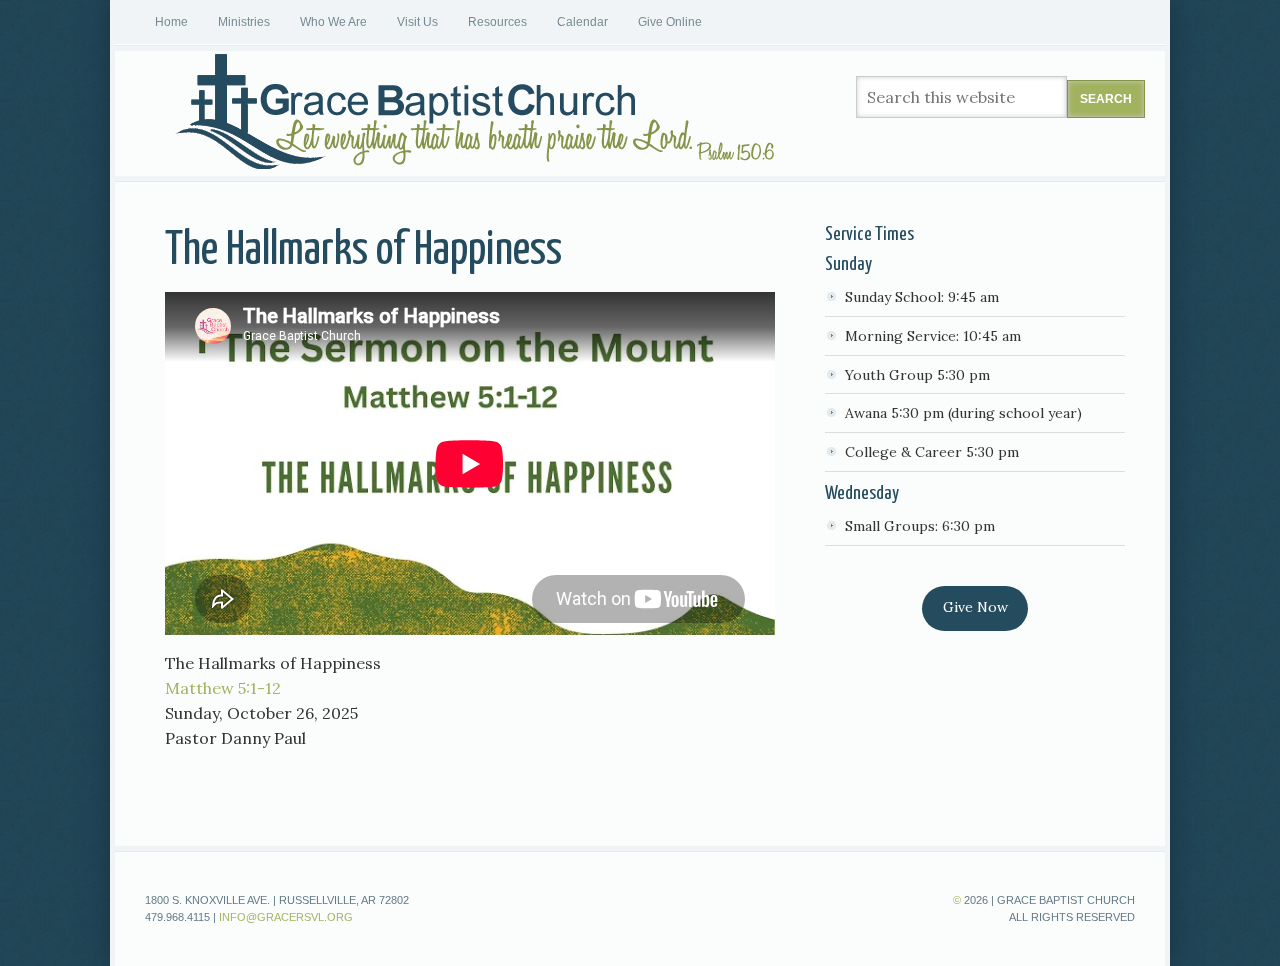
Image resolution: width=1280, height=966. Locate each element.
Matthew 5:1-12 (223, 688)
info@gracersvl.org (286, 917)
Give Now (975, 607)
